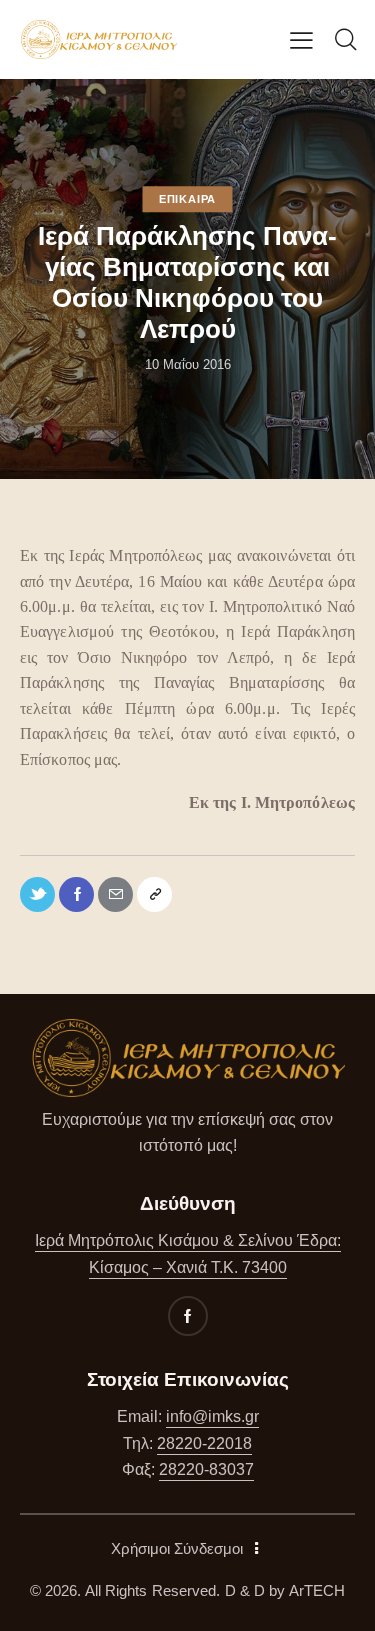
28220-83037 (206, 1469)
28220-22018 (204, 1443)
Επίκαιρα (187, 199)
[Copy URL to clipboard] (154, 894)
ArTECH (317, 1590)
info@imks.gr (212, 1416)
